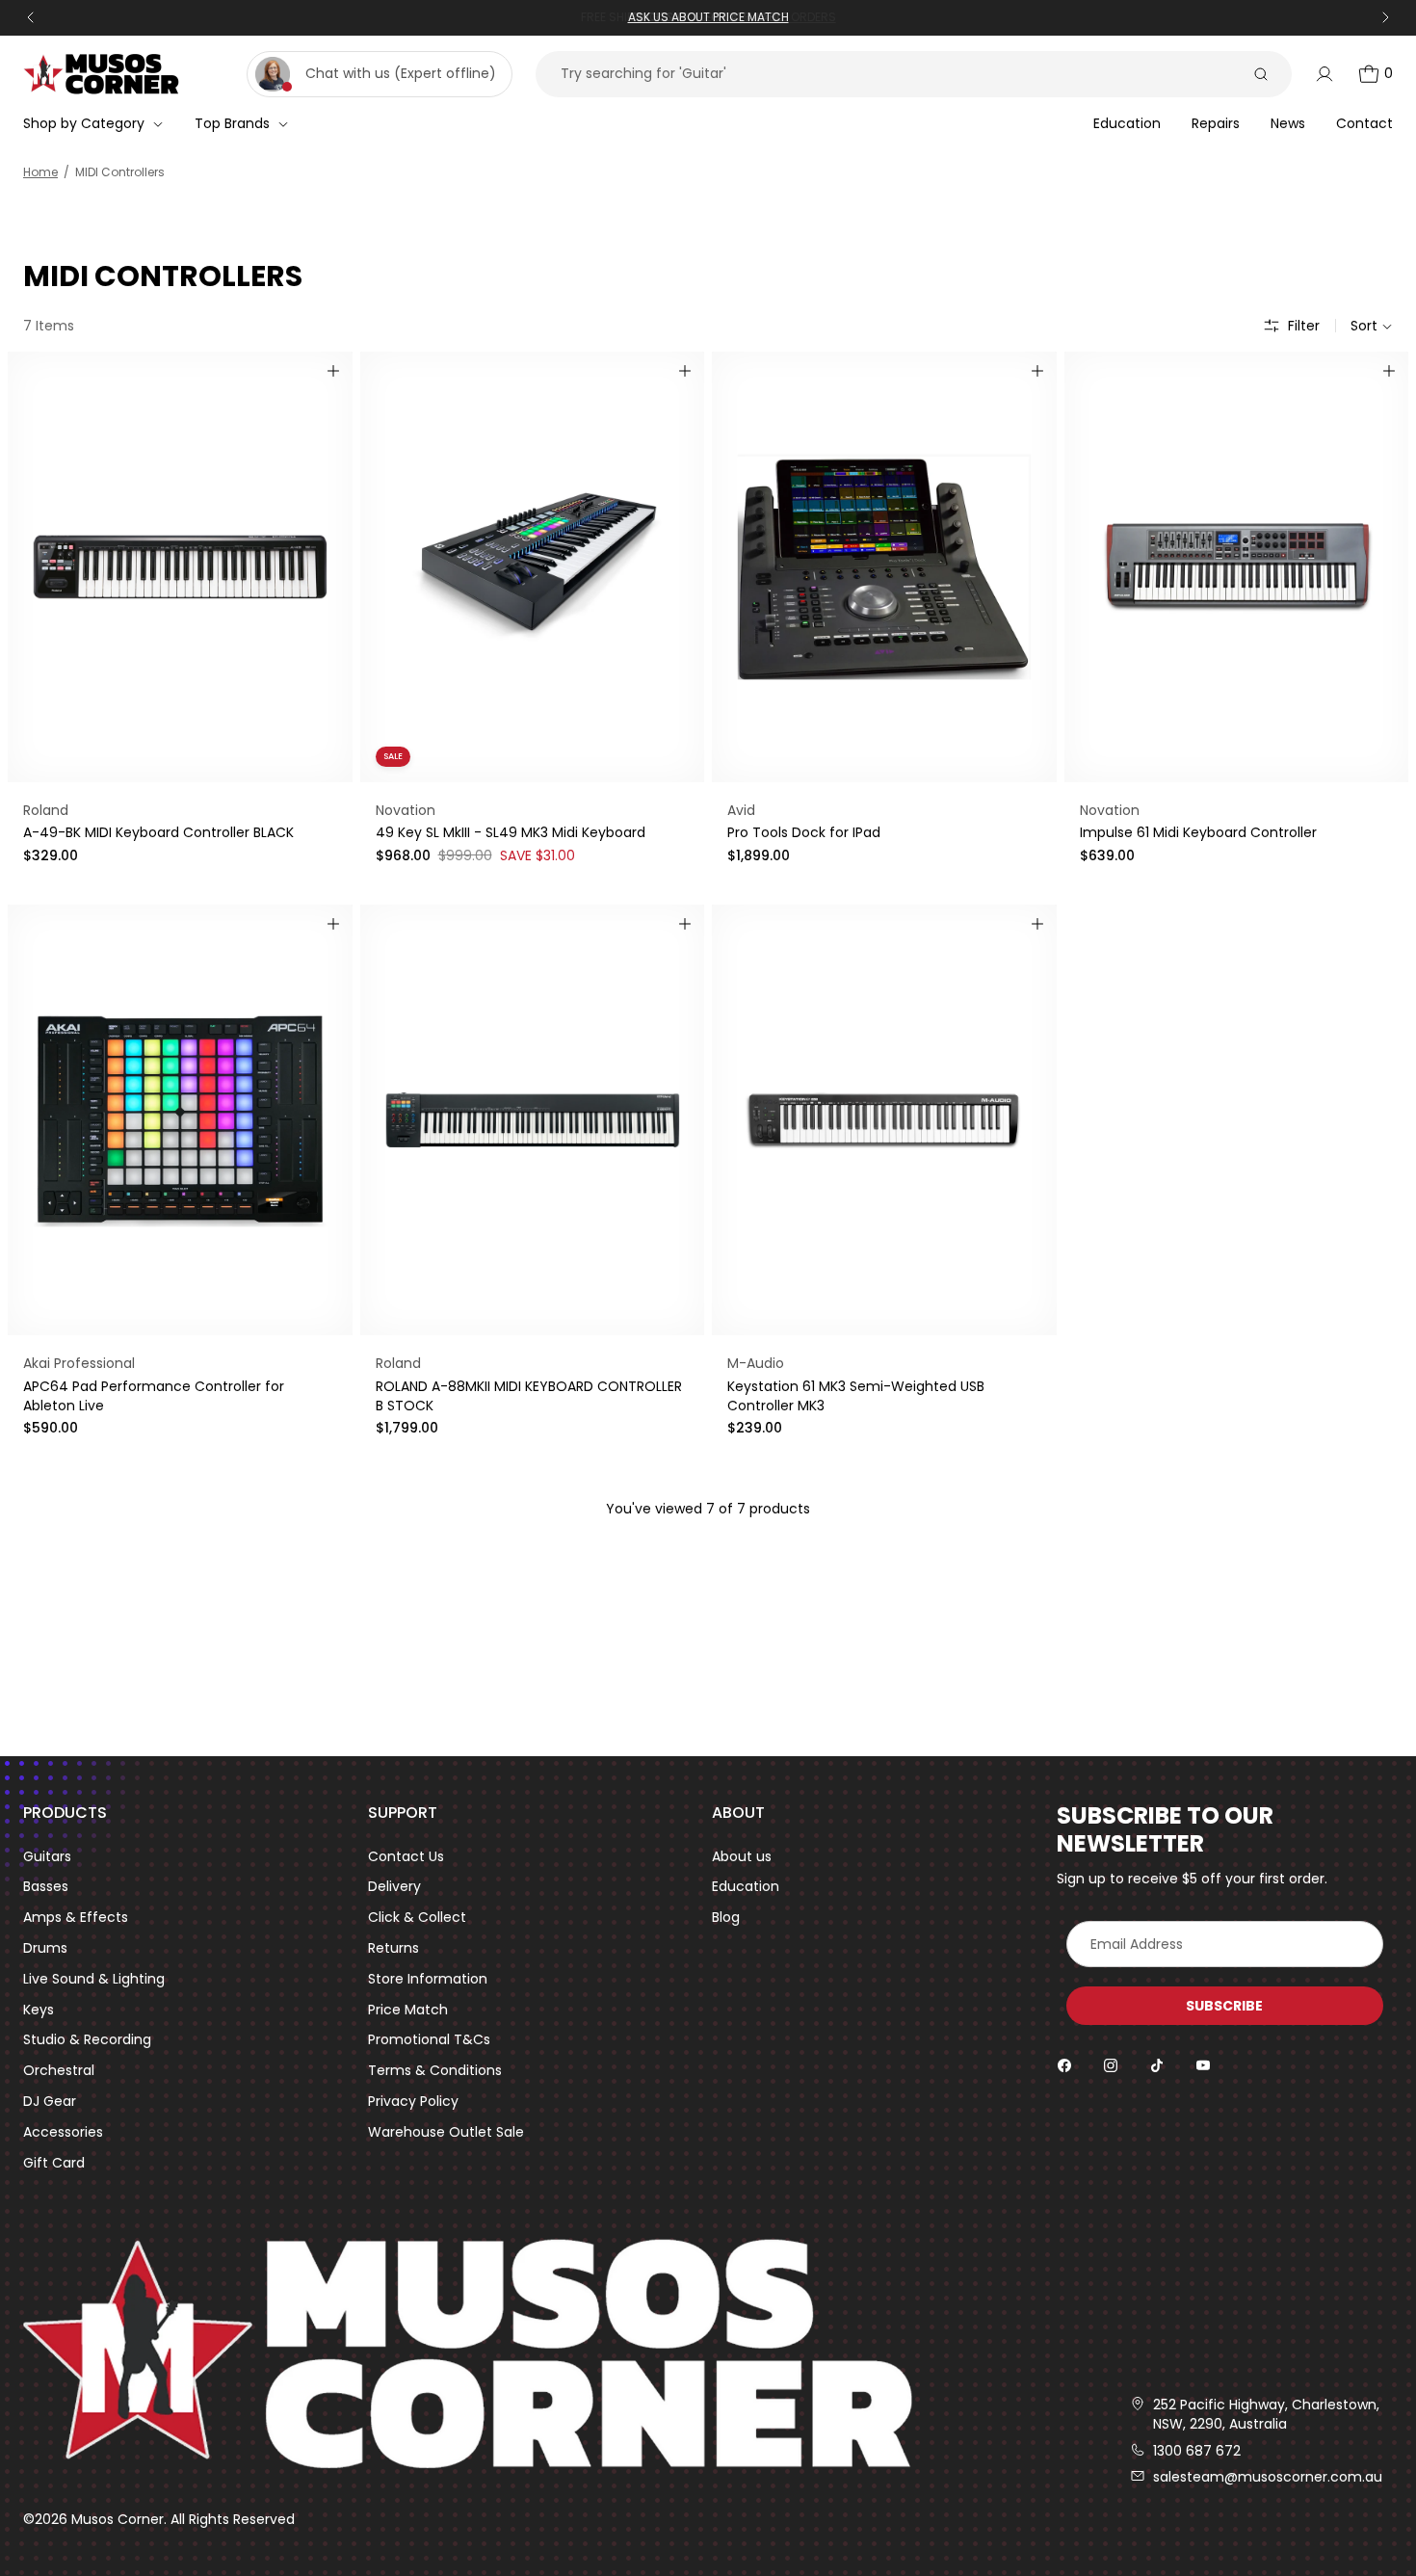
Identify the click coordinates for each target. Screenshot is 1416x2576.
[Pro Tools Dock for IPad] (884, 567)
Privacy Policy (413, 2102)
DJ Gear (50, 2102)
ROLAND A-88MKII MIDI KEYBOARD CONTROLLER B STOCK (529, 1396)
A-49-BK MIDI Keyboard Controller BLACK (158, 832)
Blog (726, 1918)
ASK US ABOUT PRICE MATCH (708, 17)
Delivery (394, 1887)
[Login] (1324, 74)
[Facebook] (1064, 2065)
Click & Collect (417, 1918)
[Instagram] (1111, 2065)
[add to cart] (333, 371)
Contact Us (406, 1857)
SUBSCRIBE (1224, 2006)
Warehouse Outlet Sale (446, 2132)
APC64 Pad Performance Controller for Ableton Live (154, 1396)
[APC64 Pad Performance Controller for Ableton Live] (180, 1120)
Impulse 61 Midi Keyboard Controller (1198, 832)
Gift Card (54, 2163)
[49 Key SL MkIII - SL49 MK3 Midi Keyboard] (533, 567)
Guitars (47, 1857)
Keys (39, 2010)
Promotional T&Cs (429, 2040)
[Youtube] (1203, 2065)
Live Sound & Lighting (94, 1979)
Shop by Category (84, 123)
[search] (1261, 74)
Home (40, 172)
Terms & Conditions (435, 2071)
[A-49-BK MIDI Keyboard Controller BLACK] (180, 567)
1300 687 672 (1197, 2451)
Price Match (408, 2010)
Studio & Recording (87, 2040)
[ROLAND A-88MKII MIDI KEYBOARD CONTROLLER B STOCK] (533, 1120)
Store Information (428, 1979)
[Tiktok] (1157, 2065)
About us (742, 1857)
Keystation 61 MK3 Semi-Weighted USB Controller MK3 (856, 1396)
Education (746, 1887)
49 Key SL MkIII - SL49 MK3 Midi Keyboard (511, 832)
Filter (1304, 326)
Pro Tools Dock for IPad (804, 832)
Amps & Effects (76, 1918)
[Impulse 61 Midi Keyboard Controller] (1237, 567)
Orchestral (59, 2071)
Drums (45, 1948)
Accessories (63, 2132)
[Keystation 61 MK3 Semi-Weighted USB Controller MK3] (884, 1120)
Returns (393, 1948)
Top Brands (232, 123)
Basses (46, 1887)
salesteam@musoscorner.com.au (1268, 2477)
